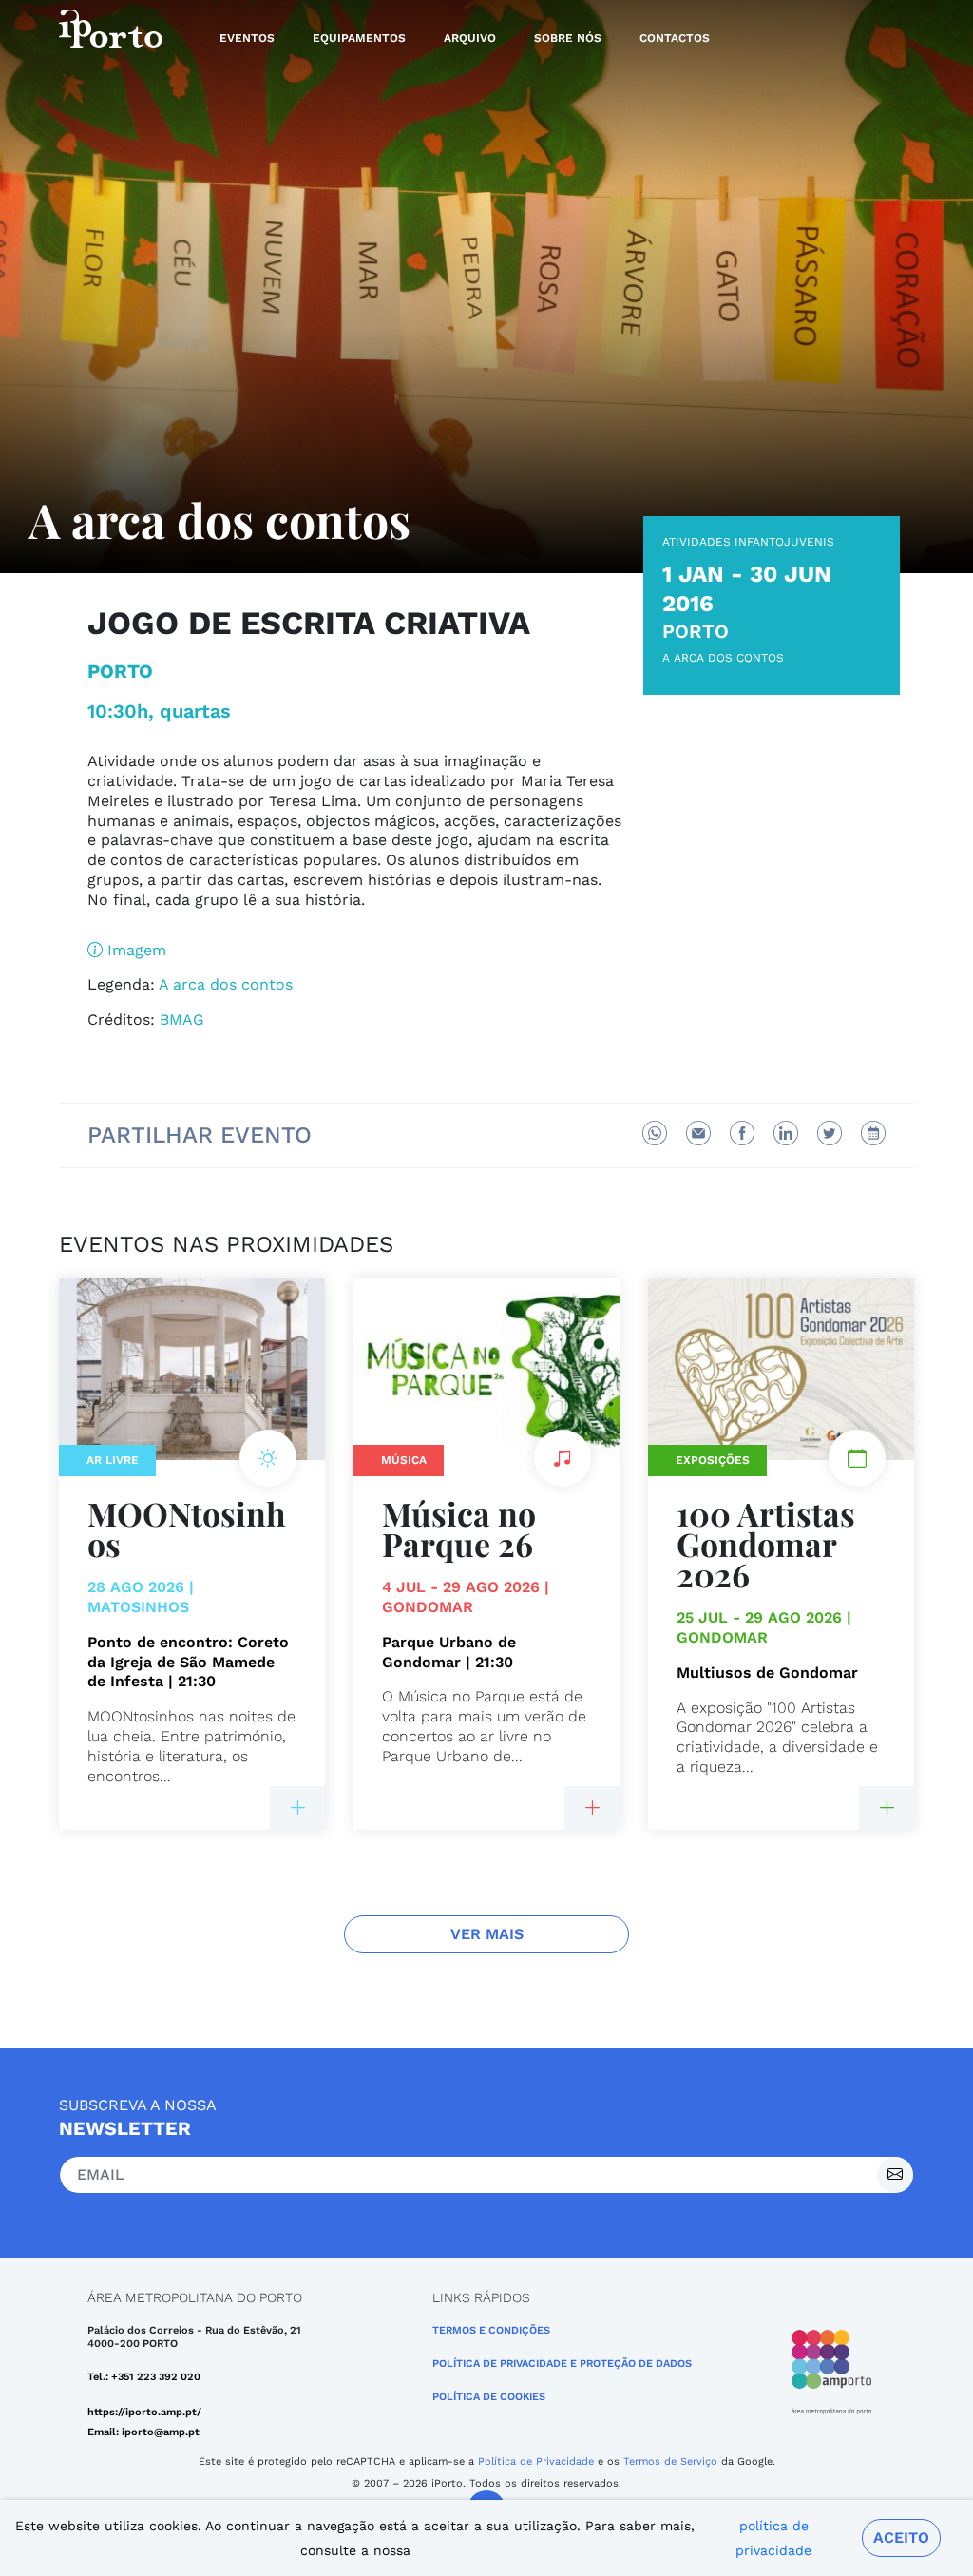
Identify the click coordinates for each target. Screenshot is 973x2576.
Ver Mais (487, 1934)
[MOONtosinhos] (297, 1808)
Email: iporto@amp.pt (143, 2432)
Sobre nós (568, 38)
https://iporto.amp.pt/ (144, 2412)
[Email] (698, 1133)
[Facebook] (742, 1133)
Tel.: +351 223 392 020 (144, 2377)
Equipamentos (359, 38)
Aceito (901, 2538)
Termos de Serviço (670, 2461)
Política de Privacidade (536, 2461)
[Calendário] (873, 1133)
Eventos (247, 38)
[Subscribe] (895, 2175)
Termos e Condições (491, 2330)
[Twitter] (830, 1133)
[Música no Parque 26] (592, 1808)
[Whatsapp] (655, 1133)
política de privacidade (773, 2538)
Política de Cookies (489, 2397)
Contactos (675, 38)
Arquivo (470, 38)
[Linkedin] (786, 1133)
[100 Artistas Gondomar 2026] (887, 1808)
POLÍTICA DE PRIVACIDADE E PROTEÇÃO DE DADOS (562, 2364)
